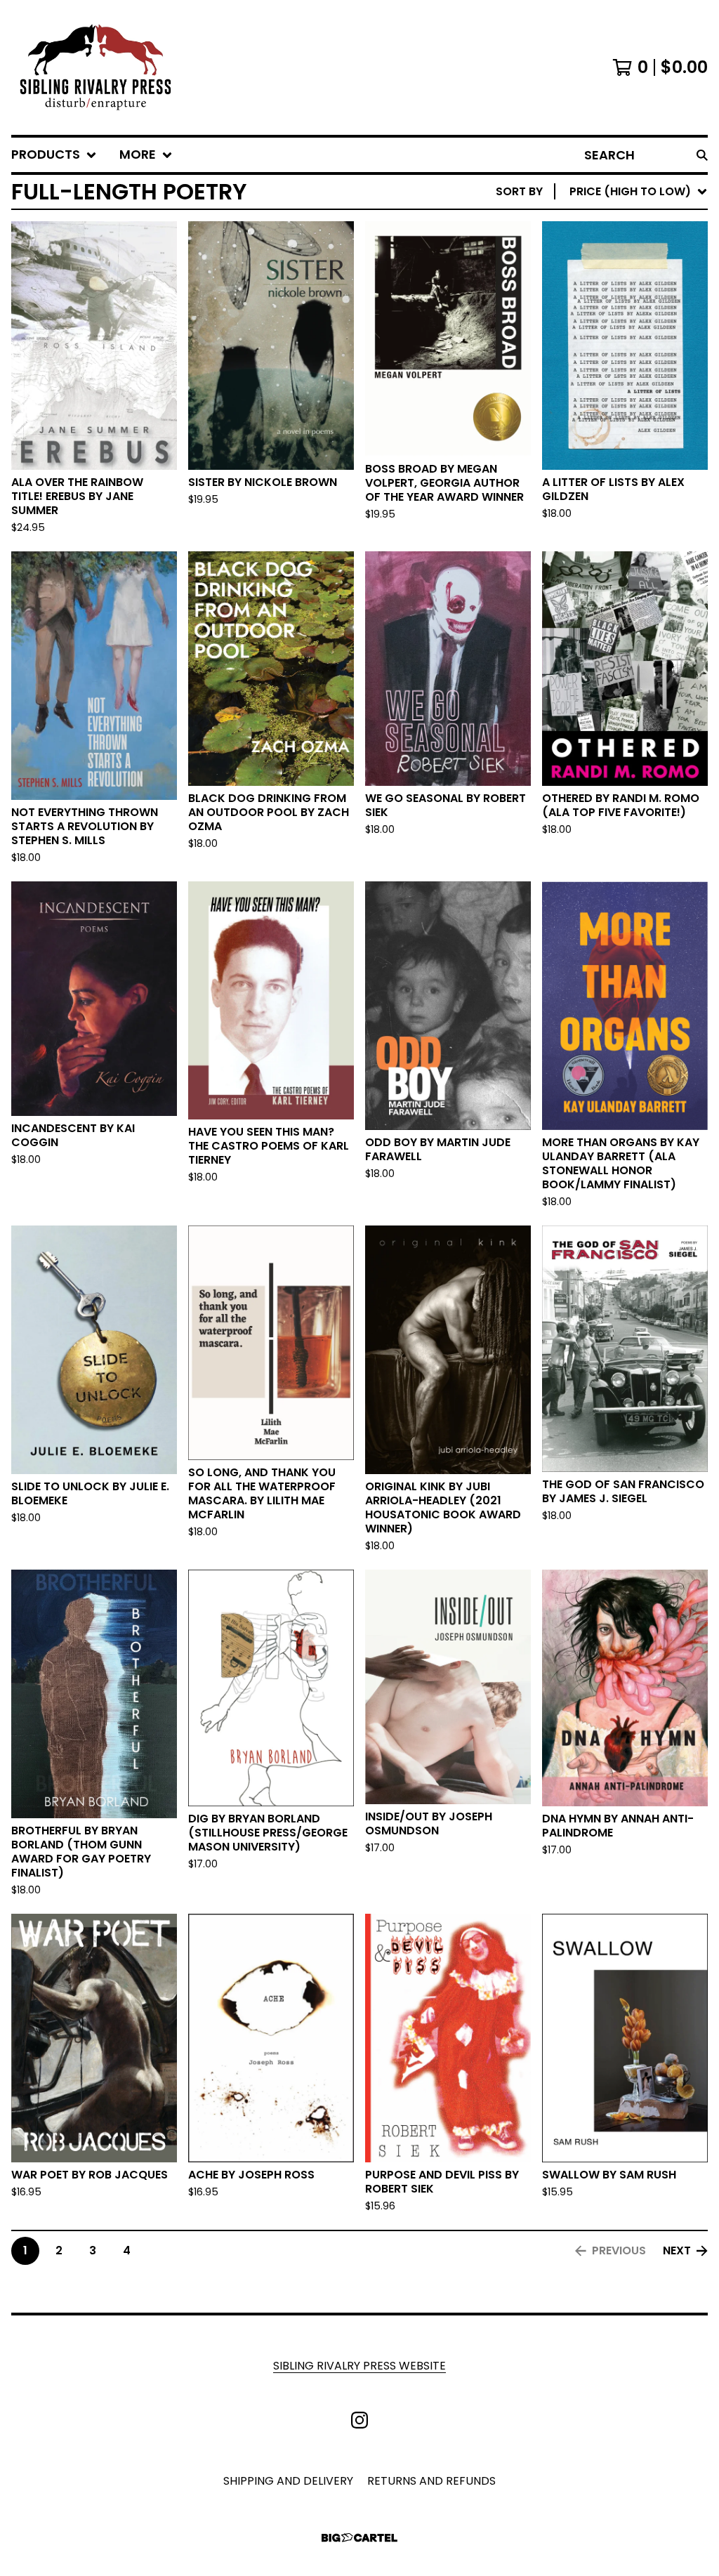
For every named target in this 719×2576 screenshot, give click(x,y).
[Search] (702, 155)
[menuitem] (54, 155)
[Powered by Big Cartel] (359, 2538)
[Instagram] (359, 2420)
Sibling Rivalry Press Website (359, 2366)
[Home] (95, 67)
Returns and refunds (431, 2481)
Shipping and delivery (288, 2481)
